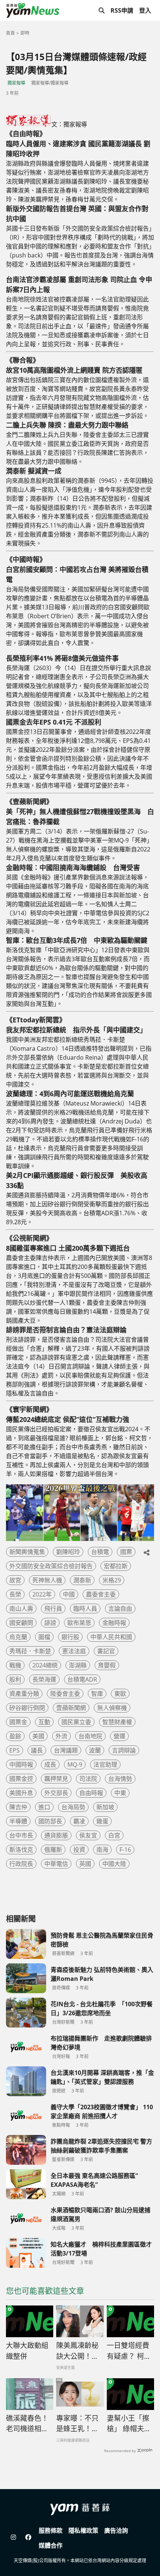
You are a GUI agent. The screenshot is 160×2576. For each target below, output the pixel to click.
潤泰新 (82, 1580)
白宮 (114, 1835)
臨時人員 (85, 1609)
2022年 (42, 1594)
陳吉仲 (18, 1807)
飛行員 (53, 1609)
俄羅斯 (53, 1850)
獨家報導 (16, 83)
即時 (25, 33)
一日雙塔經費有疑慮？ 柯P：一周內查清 (130, 2351)
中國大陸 (114, 1864)
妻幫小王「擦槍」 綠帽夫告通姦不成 (129, 2424)
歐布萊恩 (79, 1623)
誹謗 (50, 1623)
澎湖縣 (78, 1665)
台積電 (100, 1552)
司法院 (88, 1779)
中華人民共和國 (111, 1637)
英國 (85, 1864)
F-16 (125, 1850)
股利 (15, 1679)
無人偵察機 (112, 1708)
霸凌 (79, 1821)
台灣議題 (66, 1750)
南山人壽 (21, 1609)
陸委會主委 (65, 1694)
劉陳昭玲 (68, 1552)
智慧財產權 (117, 1722)
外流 (61, 1736)
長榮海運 (44, 1679)
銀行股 (70, 1637)
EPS (15, 1750)
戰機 (15, 1665)
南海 (102, 1850)
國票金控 (21, 1779)
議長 (37, 1750)
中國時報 (21, 1764)
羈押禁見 (56, 1779)
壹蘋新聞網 (71, 1708)
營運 (119, 1736)
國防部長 (50, 1821)
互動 (44, 1722)
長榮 (15, 1594)
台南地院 (90, 1736)
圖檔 (44, 1637)
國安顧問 (21, 1623)
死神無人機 (47, 1580)
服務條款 (51, 2530)
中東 (120, 1793)
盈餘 (15, 1736)
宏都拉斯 (116, 1566)
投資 (79, 1850)
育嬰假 (107, 1665)
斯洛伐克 (21, 1850)
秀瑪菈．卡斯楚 (30, 1651)
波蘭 (95, 1750)
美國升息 (21, 1793)
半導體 (18, 1821)
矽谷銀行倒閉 (27, 1708)
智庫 (97, 1694)
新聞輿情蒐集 (27, 1552)
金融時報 (114, 1623)
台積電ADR (82, 1679)
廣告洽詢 (116, 2530)
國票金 (18, 1722)
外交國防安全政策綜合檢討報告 (51, 1566)
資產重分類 (24, 1694)
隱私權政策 (83, 2530)
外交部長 (56, 1793)
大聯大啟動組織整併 (27, 2351)
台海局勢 (73, 1807)
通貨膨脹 (56, 1835)
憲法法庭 (74, 1651)
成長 (50, 1764)
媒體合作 (51, 2545)
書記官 (106, 1651)
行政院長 (21, 1864)
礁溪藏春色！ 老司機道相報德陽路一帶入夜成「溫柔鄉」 (30, 2424)
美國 (38, 1736)
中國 (69, 1594)
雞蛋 (102, 1821)
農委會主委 (101, 1594)
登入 (145, 10)
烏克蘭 (18, 1637)
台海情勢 (120, 1779)
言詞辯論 (124, 1750)
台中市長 (21, 1835)
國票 (126, 1552)
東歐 (120, 1694)
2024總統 (45, 1665)
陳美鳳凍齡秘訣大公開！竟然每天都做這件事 (77, 2351)
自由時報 (91, 1793)
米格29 (112, 1580)
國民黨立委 (76, 1722)
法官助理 (105, 1764)
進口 (44, 1807)
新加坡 (105, 1807)
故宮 (15, 1580)
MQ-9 (75, 1764)
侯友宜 (88, 1835)
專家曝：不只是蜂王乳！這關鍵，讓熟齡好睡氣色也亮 (77, 2424)
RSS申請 (122, 10)
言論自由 (120, 1609)
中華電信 (56, 1864)
